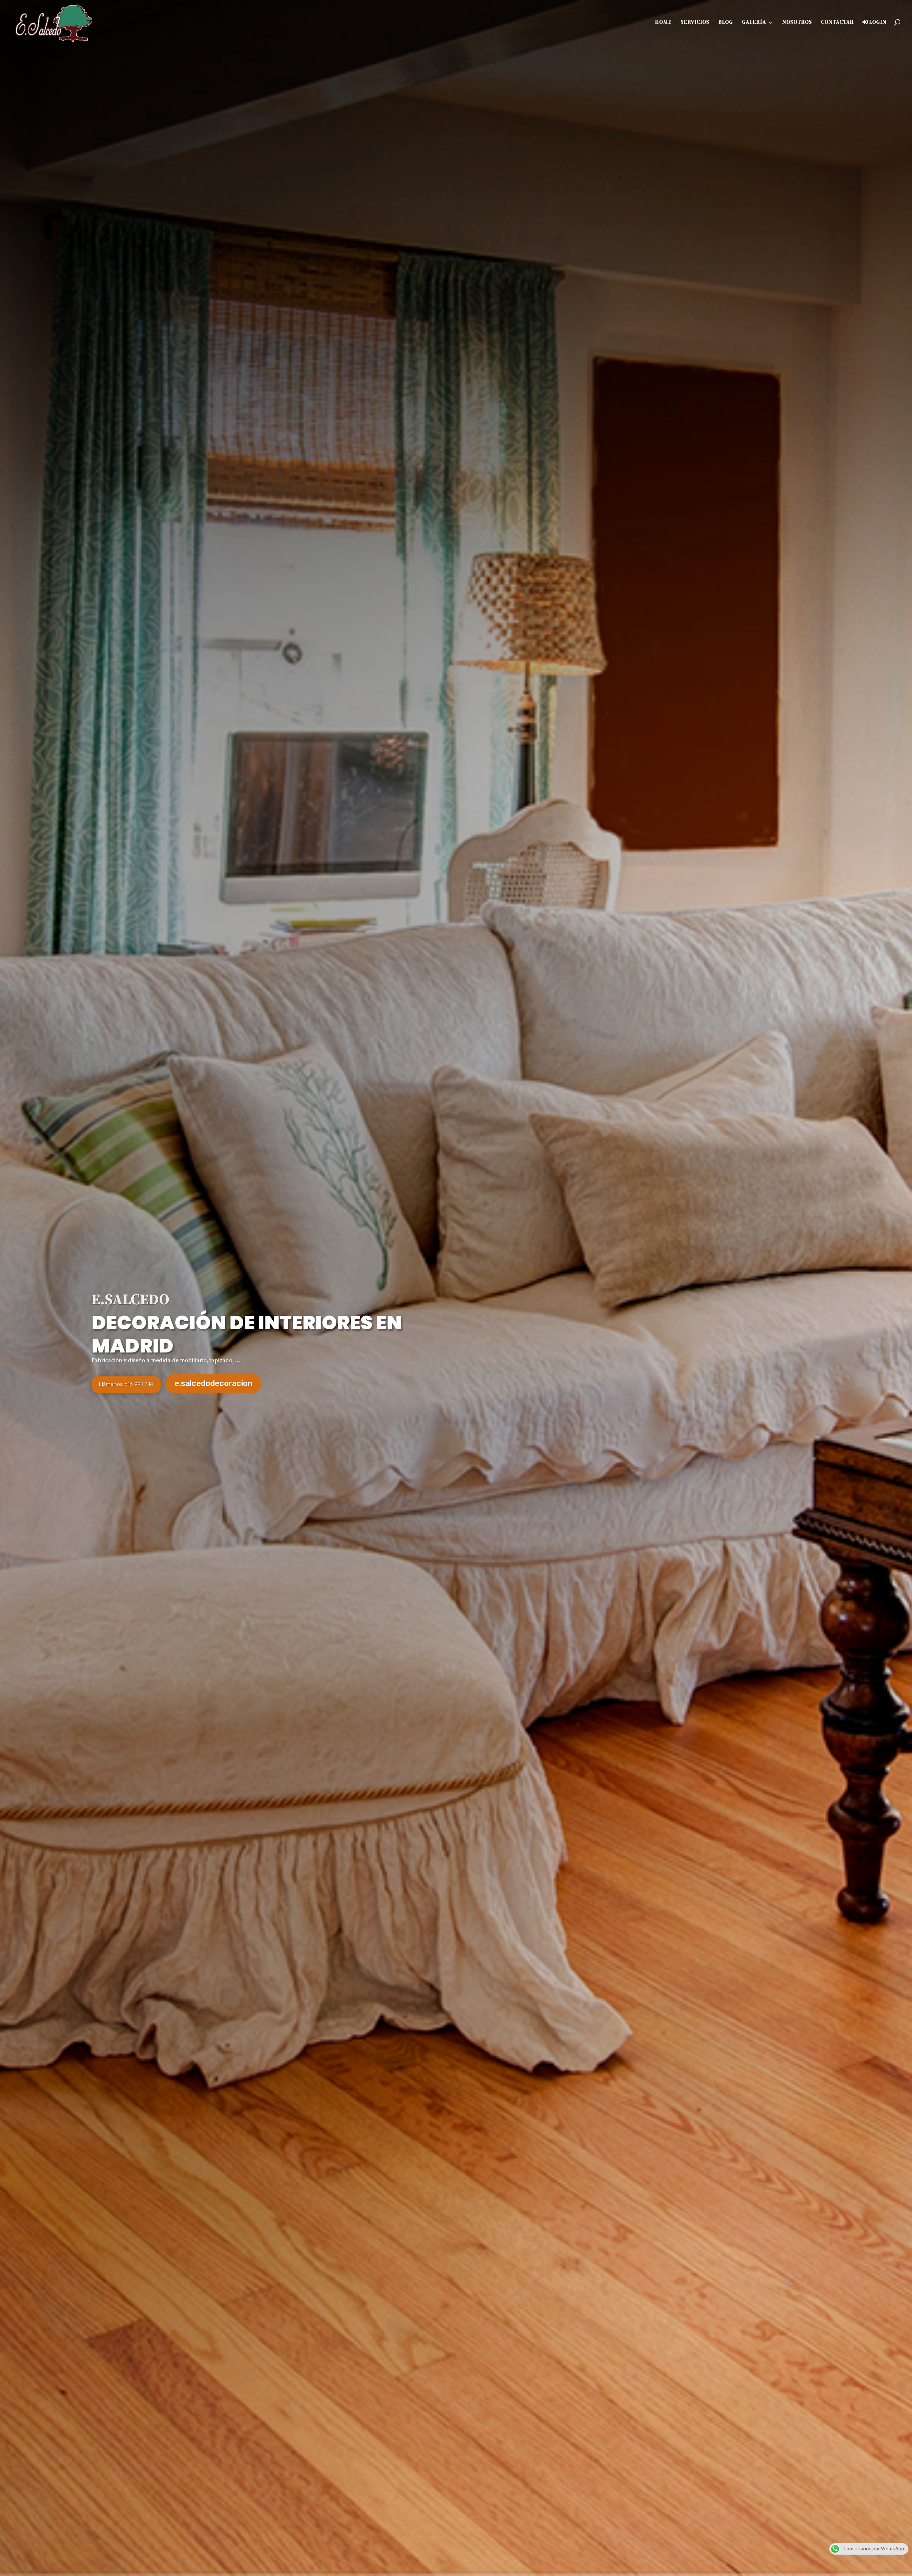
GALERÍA (754, 23)
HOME (663, 23)
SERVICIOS (695, 23)
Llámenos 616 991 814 (126, 1384)
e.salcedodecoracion (213, 1383)
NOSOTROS (797, 23)
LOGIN (877, 22)
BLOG (726, 23)
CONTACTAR (837, 23)
